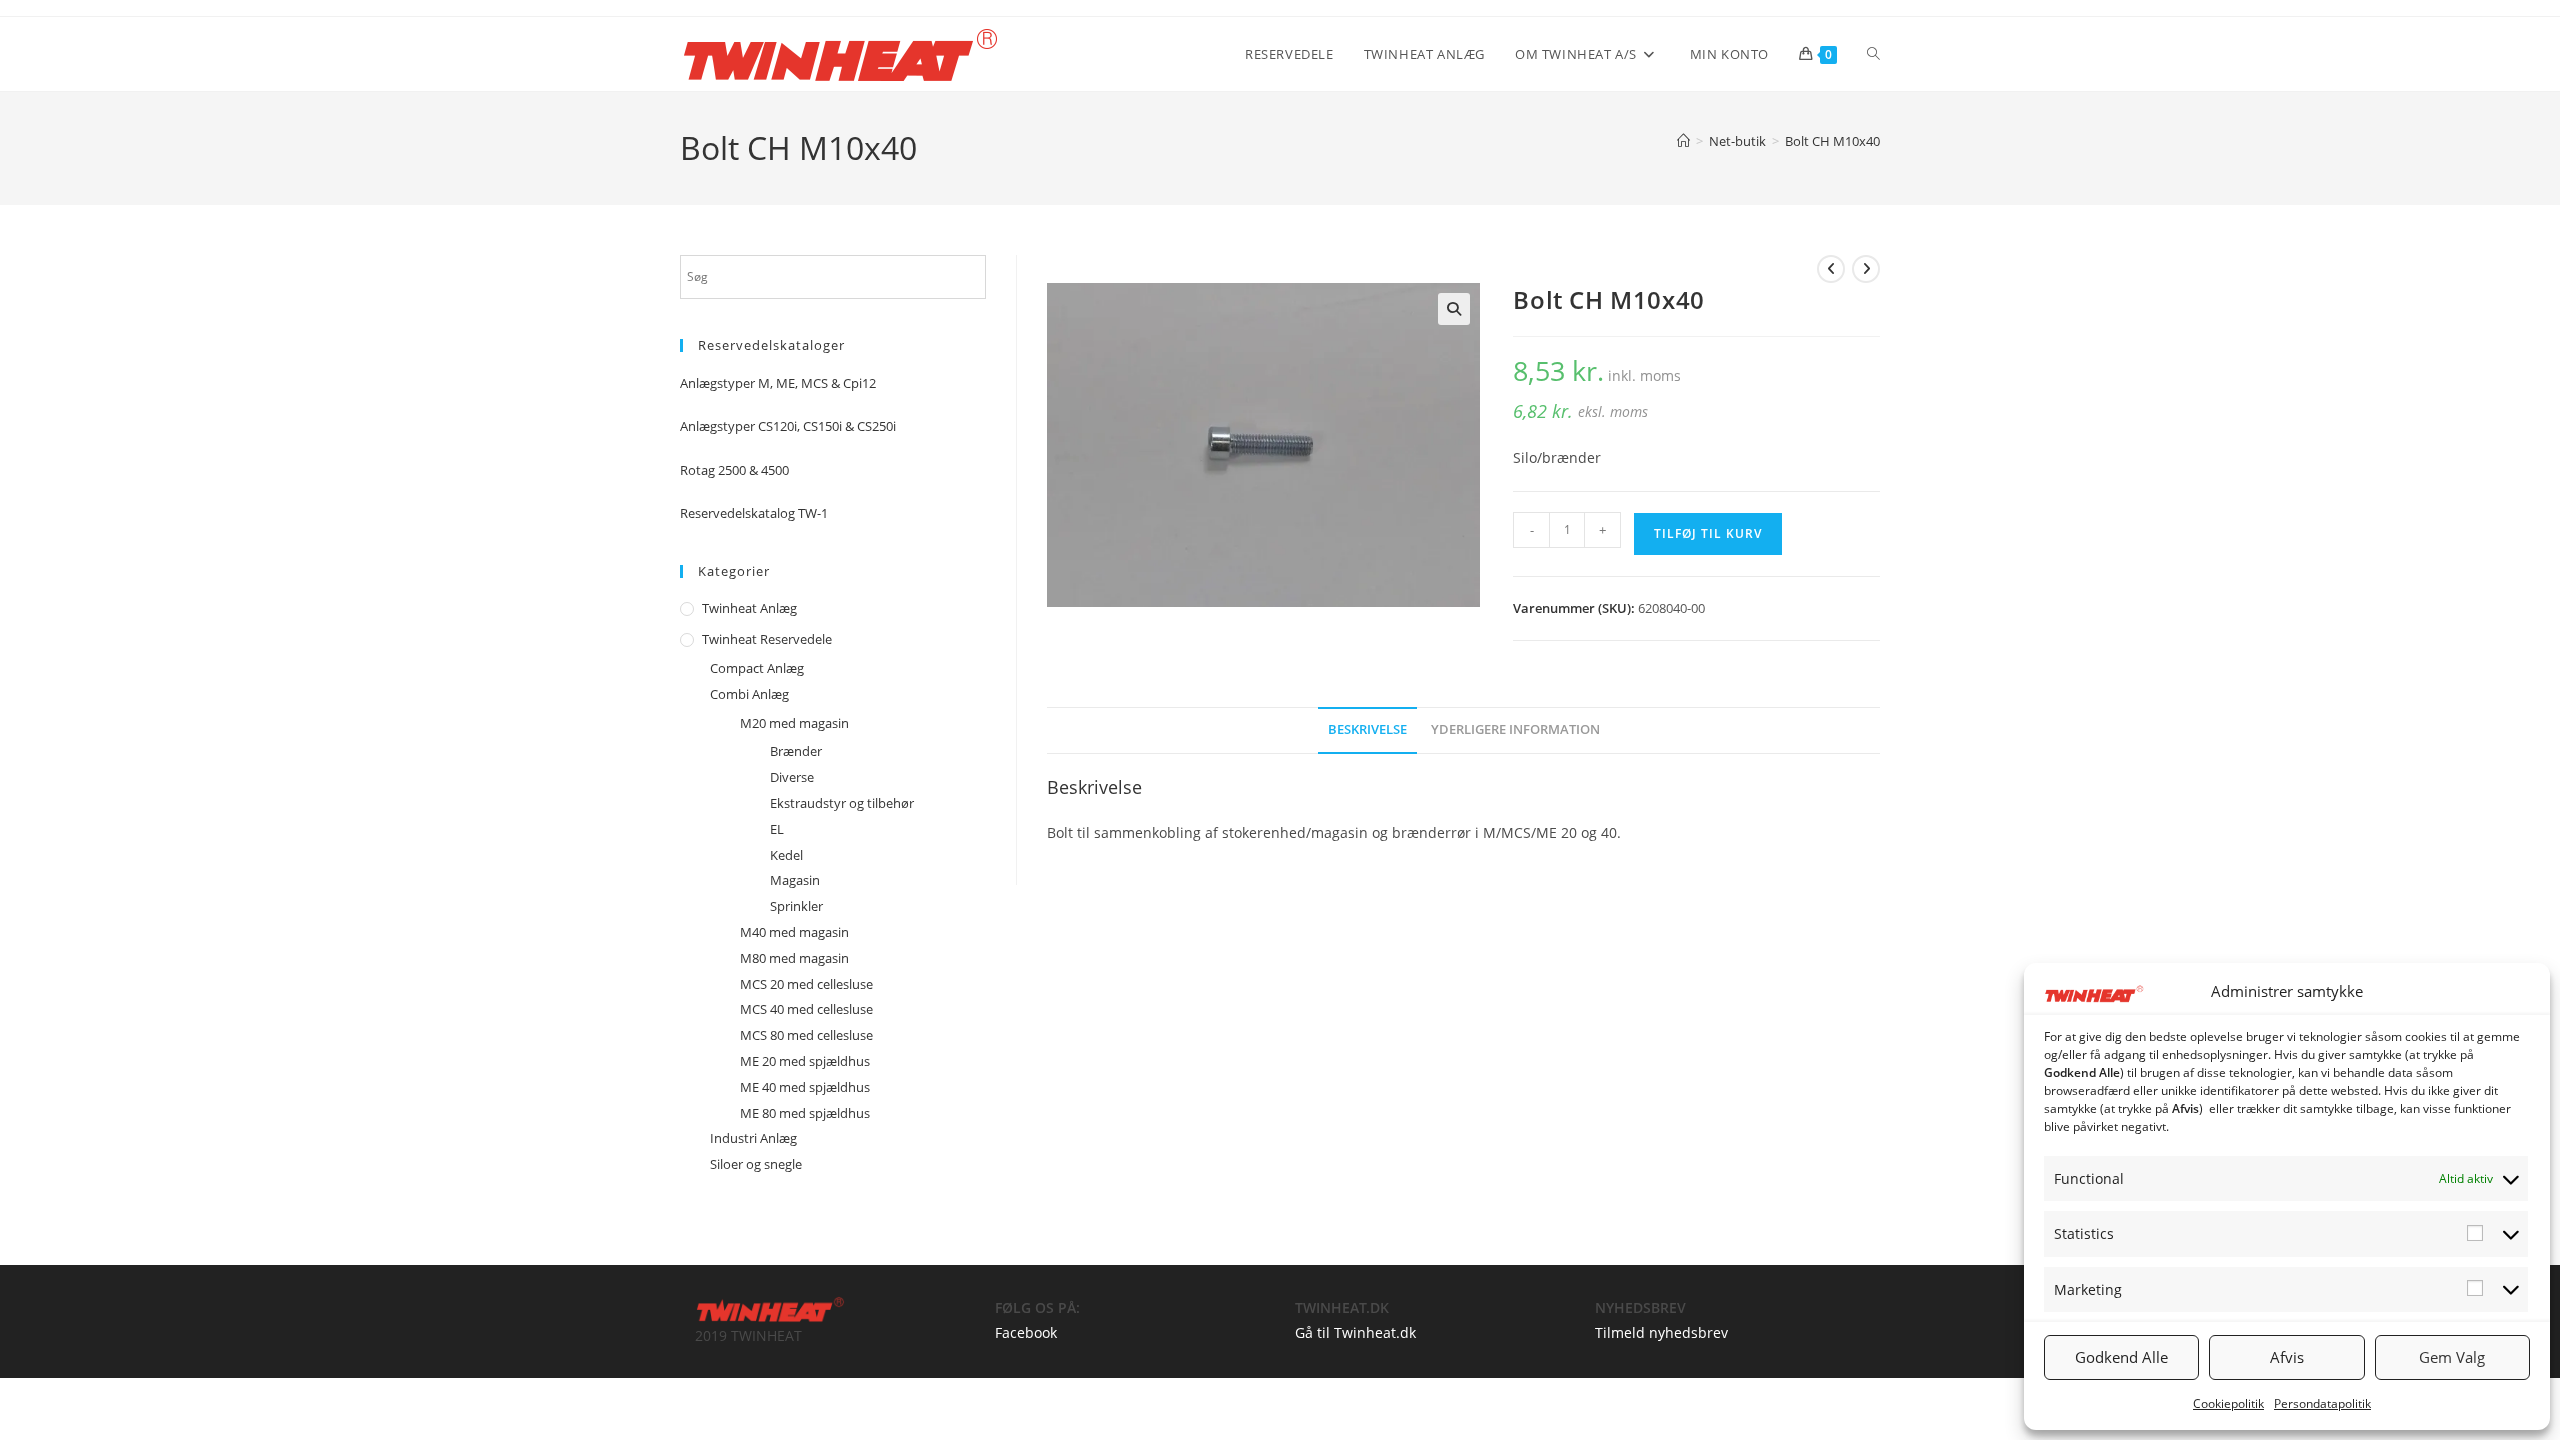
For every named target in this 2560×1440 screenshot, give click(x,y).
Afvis (2287, 1357)
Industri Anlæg (753, 1138)
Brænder (796, 751)
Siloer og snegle (756, 1164)
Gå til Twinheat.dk (1355, 1332)
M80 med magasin (794, 958)
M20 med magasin (794, 723)
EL (777, 829)
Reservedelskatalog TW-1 (754, 513)
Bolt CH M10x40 (1832, 141)
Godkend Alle (2121, 1357)
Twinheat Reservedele (767, 639)
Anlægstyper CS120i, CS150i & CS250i (788, 426)
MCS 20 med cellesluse (806, 984)
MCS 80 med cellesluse (806, 1035)
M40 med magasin (794, 932)
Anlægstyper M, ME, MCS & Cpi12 (778, 383)
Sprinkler (796, 906)
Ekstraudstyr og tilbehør (842, 803)
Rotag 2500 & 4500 (734, 470)
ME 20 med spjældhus (805, 1061)
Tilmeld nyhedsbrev (1661, 1332)
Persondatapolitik (2322, 1403)
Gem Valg (2452, 1357)
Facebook (1026, 1332)
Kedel (786, 855)
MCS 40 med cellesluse (806, 1009)
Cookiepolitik (2228, 1403)
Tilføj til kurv (1708, 533)
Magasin (795, 880)
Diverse (792, 777)
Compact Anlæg (757, 668)
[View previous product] (1831, 269)
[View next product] (1866, 269)
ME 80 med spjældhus (805, 1113)
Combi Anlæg (749, 694)
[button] (1454, 309)
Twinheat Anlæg (749, 608)
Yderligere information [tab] (1515, 729)
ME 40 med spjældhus (805, 1087)
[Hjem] (1683, 141)
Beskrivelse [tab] (1367, 729)
